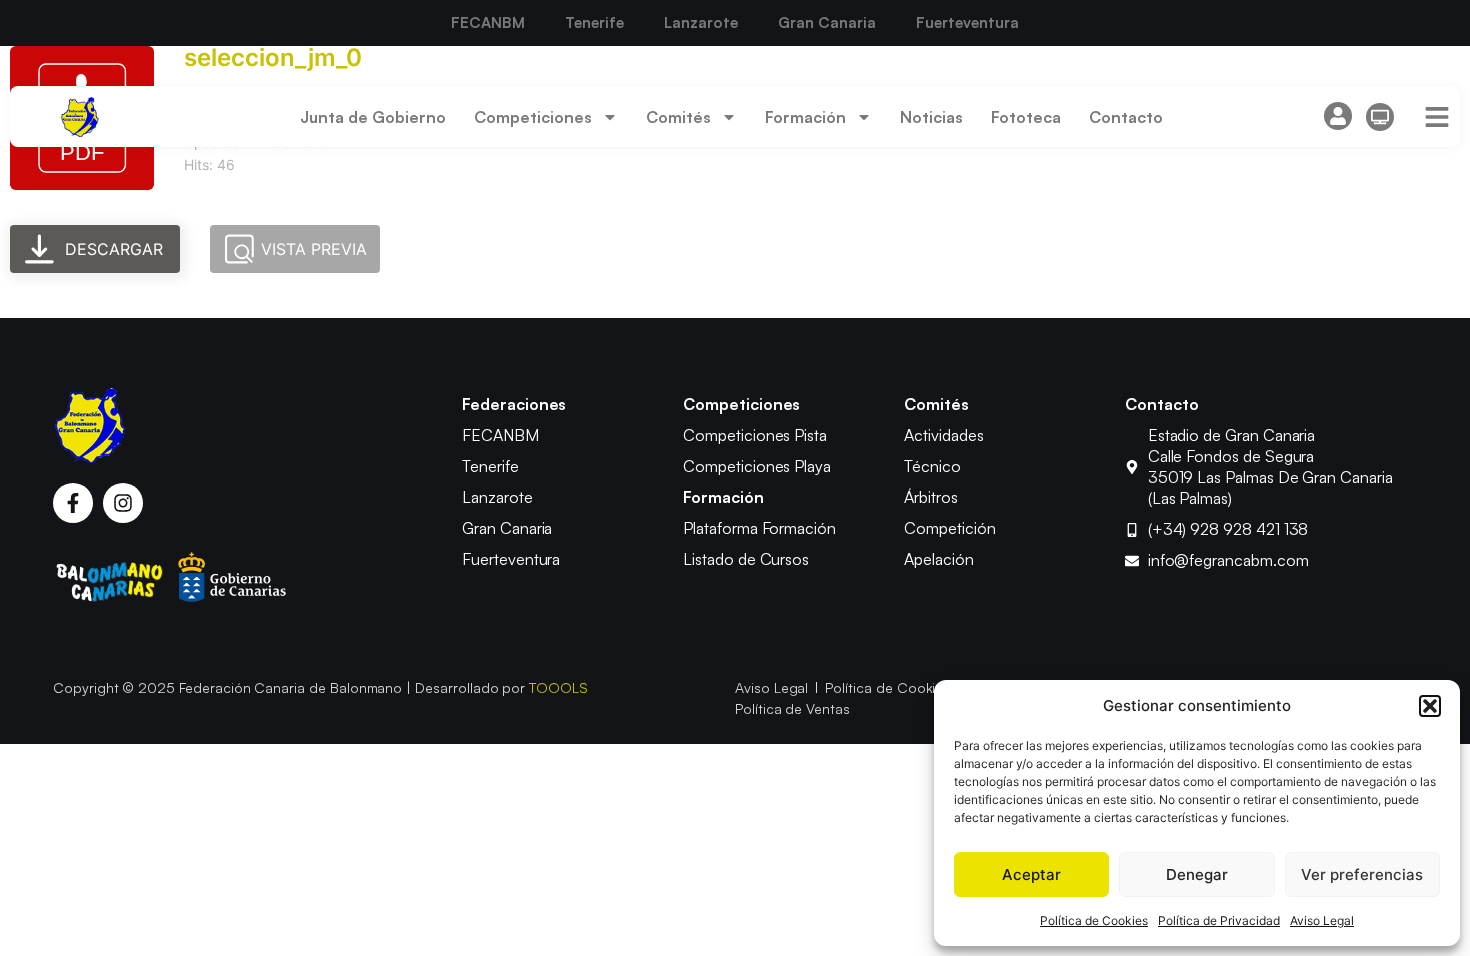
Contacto (1126, 117)
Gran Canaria (827, 22)
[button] (1430, 706)
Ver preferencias (1362, 874)
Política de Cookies (1094, 920)
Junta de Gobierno (373, 117)
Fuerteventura (967, 22)
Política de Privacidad (1219, 920)
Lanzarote (701, 22)
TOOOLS (558, 687)
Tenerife (594, 22)
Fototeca (1026, 117)
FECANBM (488, 22)
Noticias (931, 117)
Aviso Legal (1322, 920)
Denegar (1197, 874)
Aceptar (1031, 874)
